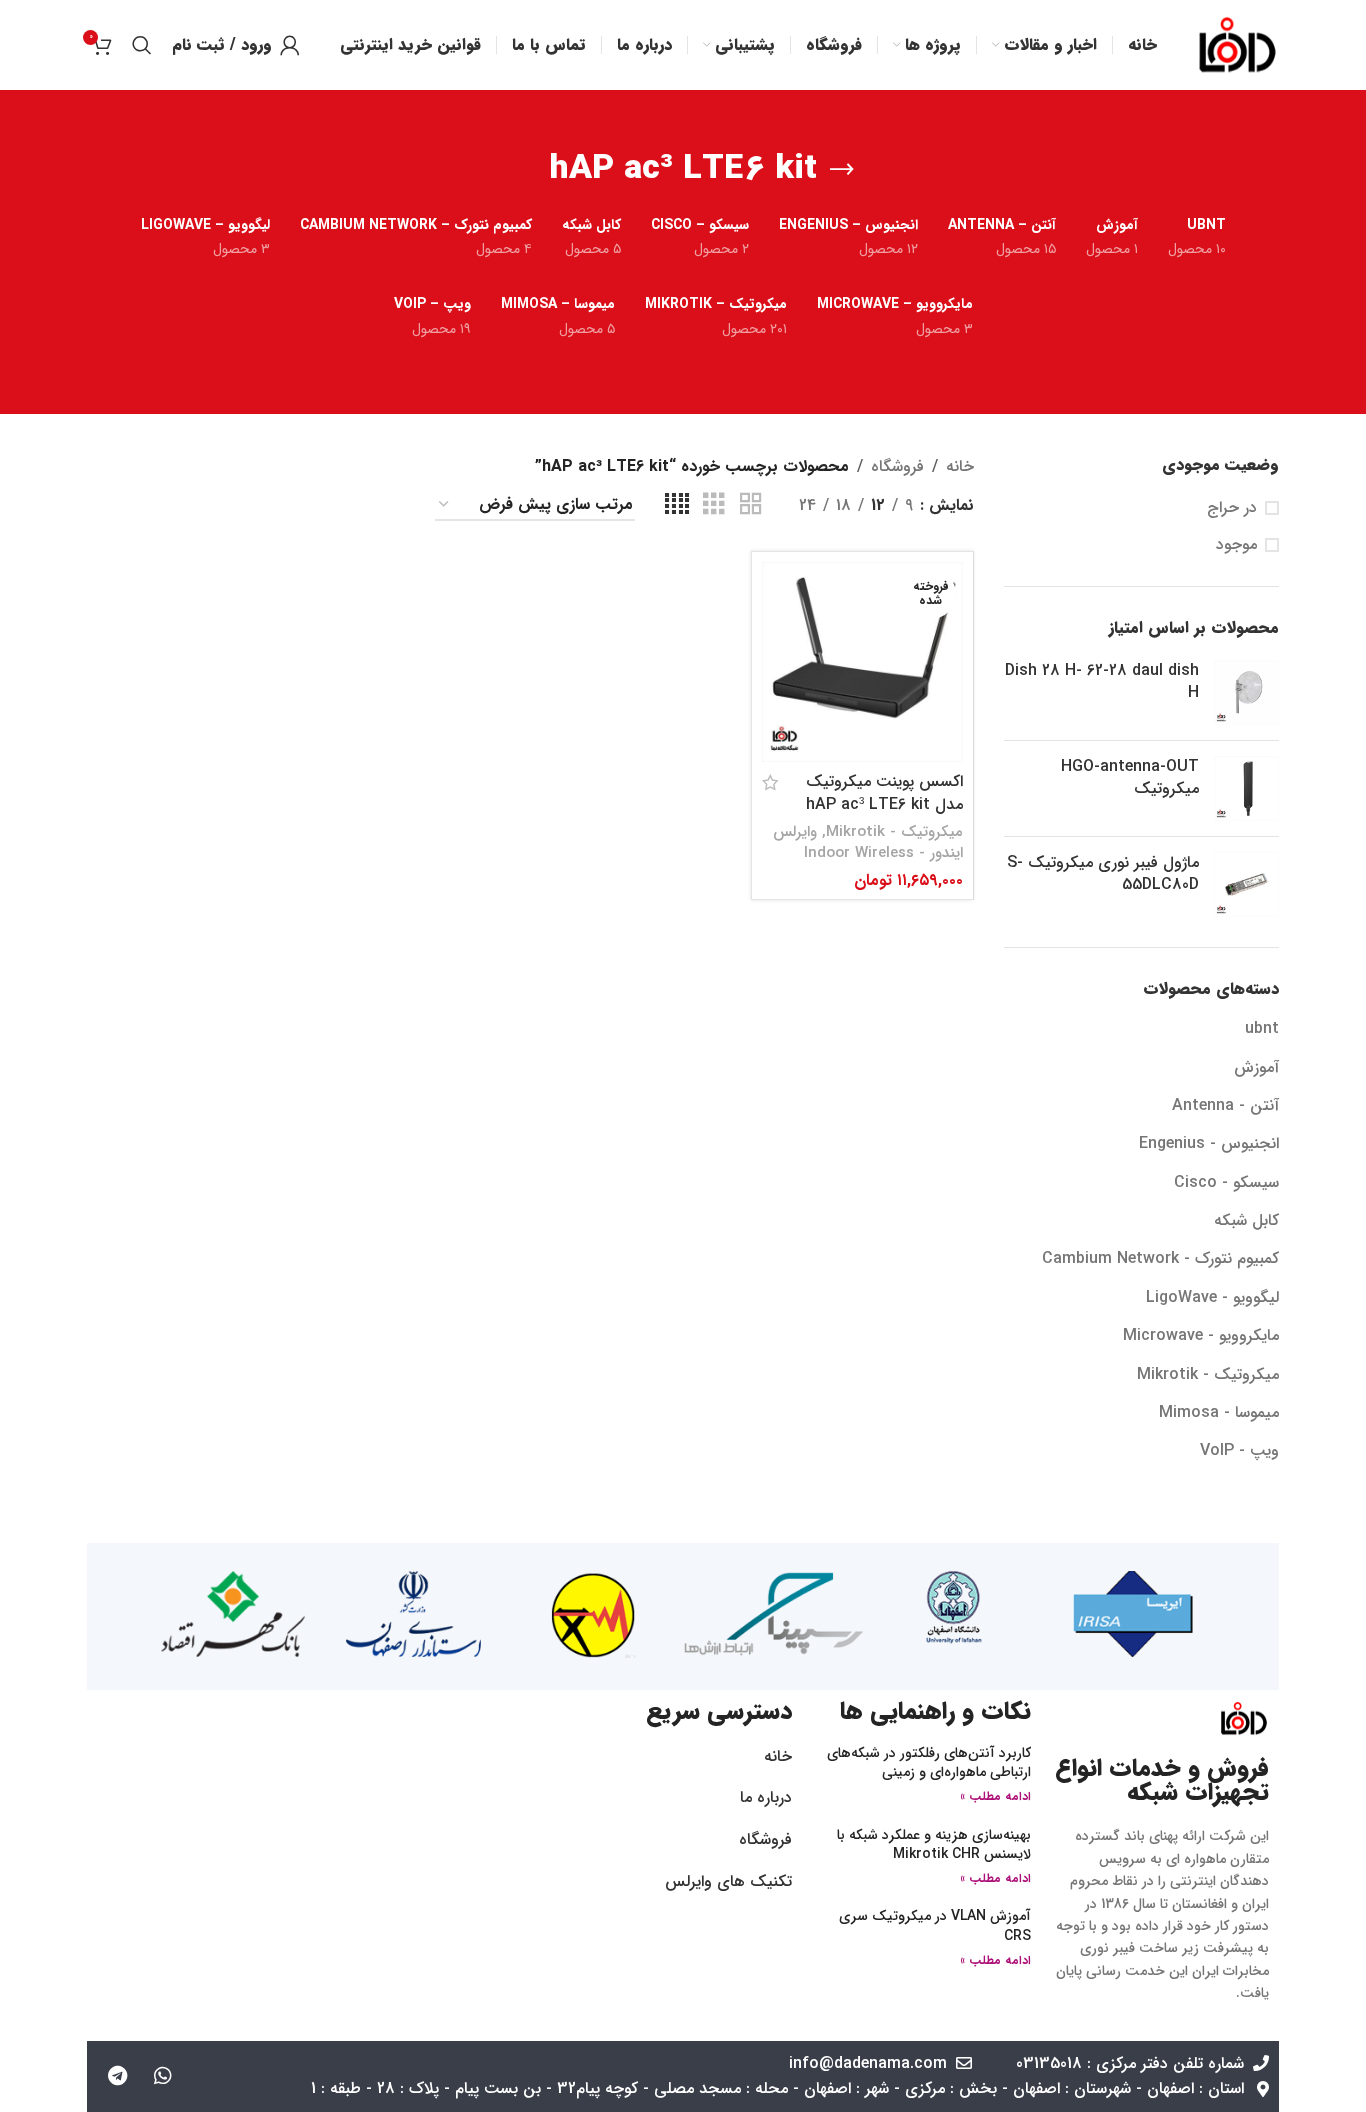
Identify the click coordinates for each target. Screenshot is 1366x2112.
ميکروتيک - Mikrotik (1208, 1374)
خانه (960, 466)
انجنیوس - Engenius (1209, 1143)
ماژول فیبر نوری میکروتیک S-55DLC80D (1103, 874)
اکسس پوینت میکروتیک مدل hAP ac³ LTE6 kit (884, 792)
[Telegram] (118, 2076)
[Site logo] (1237, 44)
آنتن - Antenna (1225, 1105)
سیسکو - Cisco (1226, 1182)
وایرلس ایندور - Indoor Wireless (868, 842)
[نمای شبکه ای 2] (751, 505)
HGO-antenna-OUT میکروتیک (1130, 778)
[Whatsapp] (163, 2076)
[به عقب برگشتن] (842, 170)
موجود (1236, 545)
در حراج (1232, 508)
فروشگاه (897, 466)
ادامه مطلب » (995, 1796)
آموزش (1256, 1067)
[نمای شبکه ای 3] (714, 505)
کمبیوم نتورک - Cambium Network (1160, 1258)
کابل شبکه (1246, 1220)
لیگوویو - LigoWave (1212, 1297)
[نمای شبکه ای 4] (677, 505)
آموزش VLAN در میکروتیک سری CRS (935, 1926)
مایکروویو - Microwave (1201, 1335)
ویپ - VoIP (1239, 1450)
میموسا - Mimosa (1219, 1412)
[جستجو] (142, 45)
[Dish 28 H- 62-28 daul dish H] (1246, 692)
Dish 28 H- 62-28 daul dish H (1102, 682)
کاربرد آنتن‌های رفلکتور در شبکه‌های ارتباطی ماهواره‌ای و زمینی (929, 1763)
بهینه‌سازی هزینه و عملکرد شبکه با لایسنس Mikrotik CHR (934, 1845)
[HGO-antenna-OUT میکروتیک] (1246, 788)
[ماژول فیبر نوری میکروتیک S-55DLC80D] (1246, 884)
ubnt (1262, 1028)
